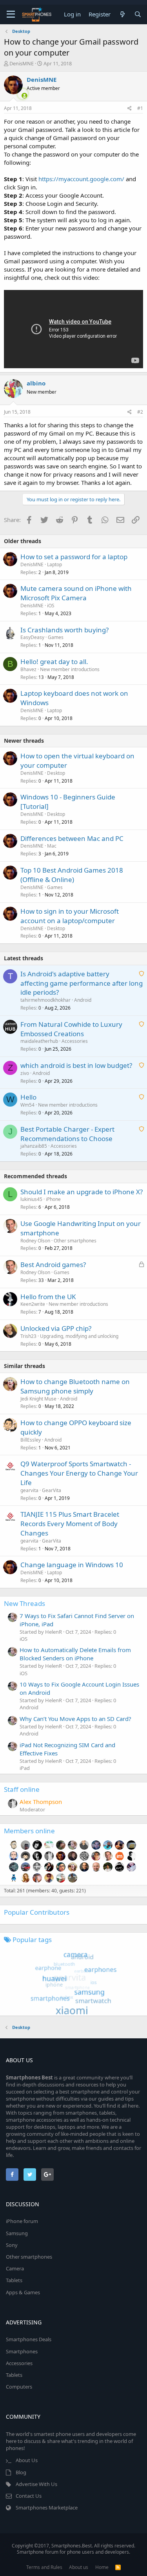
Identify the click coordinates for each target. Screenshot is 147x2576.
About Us (27, 2460)
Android (83, 1000)
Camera (15, 2268)
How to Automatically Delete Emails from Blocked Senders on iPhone (75, 1654)
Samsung (17, 2233)
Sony (12, 2245)
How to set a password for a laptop (74, 557)
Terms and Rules (44, 2567)
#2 (140, 412)
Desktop (56, 773)
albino (36, 383)
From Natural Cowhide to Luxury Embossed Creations (71, 1029)
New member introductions (70, 669)
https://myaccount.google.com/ (81, 179)
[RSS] (118, 2567)
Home (102, 2567)
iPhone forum (22, 2221)
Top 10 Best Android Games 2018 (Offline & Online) (72, 875)
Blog (21, 2472)
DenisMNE (22, 63)
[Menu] (11, 14)
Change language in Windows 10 (72, 1565)
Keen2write (33, 1304)
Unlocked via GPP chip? (56, 1328)
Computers (19, 2387)
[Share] (130, 109)
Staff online (22, 1789)
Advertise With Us (36, 2484)
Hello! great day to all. (54, 662)
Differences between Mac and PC (72, 838)
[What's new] (122, 14)
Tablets (14, 2280)
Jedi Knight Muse (38, 1399)
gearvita (29, 1490)
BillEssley (31, 1440)
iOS (51, 606)
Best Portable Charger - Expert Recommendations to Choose (67, 1134)
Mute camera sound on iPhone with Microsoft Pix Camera (76, 593)
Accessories (75, 1041)
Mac (52, 846)
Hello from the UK (48, 1297)
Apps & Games (23, 2292)
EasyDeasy (32, 637)
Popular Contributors (37, 1912)
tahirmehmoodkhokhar (45, 1000)
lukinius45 (31, 1199)
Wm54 (27, 1105)
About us (79, 2567)
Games (56, 637)
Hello (28, 1097)
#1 (140, 108)
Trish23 (28, 1336)
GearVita (52, 1490)
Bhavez (28, 669)
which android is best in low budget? (76, 1065)
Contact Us (29, 2496)
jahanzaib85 (34, 1146)
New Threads (24, 1603)
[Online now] (20, 94)
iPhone (53, 1199)
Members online (29, 1831)
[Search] (138, 14)
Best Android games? (53, 1265)
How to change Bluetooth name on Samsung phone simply (75, 1386)
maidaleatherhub (39, 1041)
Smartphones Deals (29, 2339)
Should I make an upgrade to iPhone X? (82, 1192)
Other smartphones (75, 1241)
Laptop (54, 564)
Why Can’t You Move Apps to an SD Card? (75, 1719)
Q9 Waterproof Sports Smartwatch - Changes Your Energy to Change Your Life (79, 1473)
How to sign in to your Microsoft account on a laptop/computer (70, 916)
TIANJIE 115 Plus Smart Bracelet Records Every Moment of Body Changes (70, 1524)
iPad (25, 1768)
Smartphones (22, 2351)
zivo (25, 1073)
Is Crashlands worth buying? (64, 630)
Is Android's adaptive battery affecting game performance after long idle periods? (82, 983)
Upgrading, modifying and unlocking (79, 1336)
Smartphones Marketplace (47, 2508)
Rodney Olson (35, 1241)
